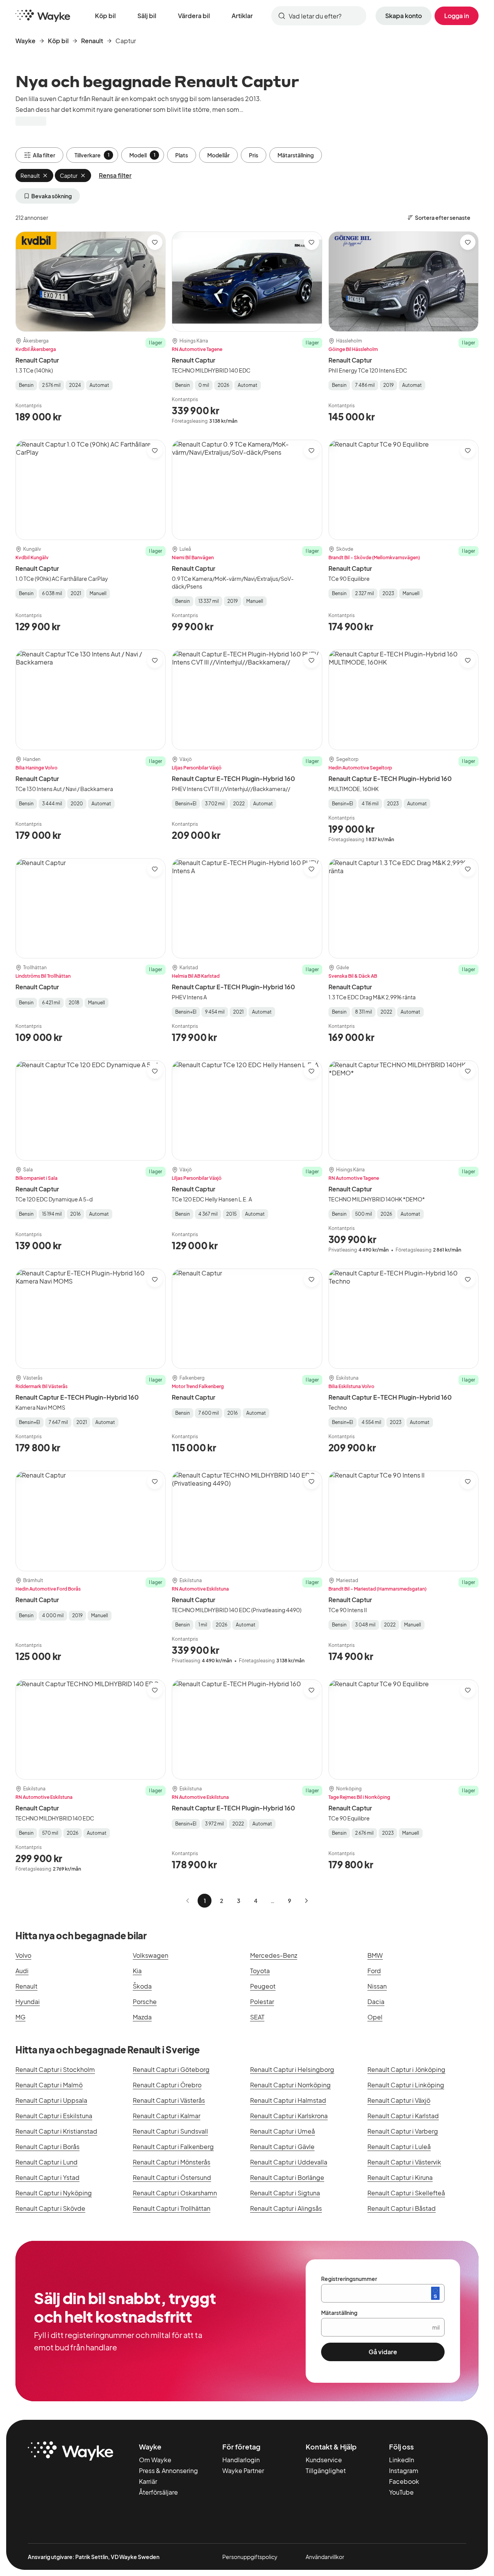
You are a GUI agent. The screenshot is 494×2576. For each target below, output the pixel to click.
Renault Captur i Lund (47, 2162)
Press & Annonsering (168, 2471)
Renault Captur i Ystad (47, 2177)
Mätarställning (296, 155)
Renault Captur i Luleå (399, 2147)
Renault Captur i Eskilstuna (54, 2116)
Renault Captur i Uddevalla (289, 2162)
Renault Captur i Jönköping (406, 2069)
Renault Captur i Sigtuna (285, 2193)
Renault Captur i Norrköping (290, 2085)
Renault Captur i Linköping (406, 2085)
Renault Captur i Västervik (404, 2162)
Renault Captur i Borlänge (287, 2177)
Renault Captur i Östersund (172, 2177)
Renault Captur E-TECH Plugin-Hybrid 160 (233, 779)
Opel (375, 2017)
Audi (22, 1971)
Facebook (404, 2481)
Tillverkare (92, 155)
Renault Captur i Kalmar (167, 2116)
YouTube (401, 2492)
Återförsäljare (158, 2492)
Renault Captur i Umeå (283, 2131)
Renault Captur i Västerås (169, 2100)
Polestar (262, 2002)
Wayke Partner (243, 2471)
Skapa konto (403, 16)
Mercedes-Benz (274, 1955)
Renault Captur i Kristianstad (56, 2131)
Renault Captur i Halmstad (288, 2100)
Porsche (145, 2002)
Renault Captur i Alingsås (286, 2208)
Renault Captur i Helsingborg (292, 2069)
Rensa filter (115, 175)
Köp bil (105, 16)
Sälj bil (147, 16)
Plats (182, 155)
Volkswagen (151, 1955)
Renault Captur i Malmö (49, 2085)
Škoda (142, 1986)
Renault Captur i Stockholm (55, 2069)
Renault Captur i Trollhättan (172, 2208)
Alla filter (44, 155)
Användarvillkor (325, 2557)
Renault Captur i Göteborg (171, 2069)
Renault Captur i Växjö (399, 2100)
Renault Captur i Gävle (282, 2147)
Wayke (25, 41)
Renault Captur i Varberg (403, 2131)
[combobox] (319, 16)
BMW (375, 1955)
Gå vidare (383, 2352)
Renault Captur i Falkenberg (173, 2147)
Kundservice (324, 2460)
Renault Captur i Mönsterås (172, 2162)
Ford (374, 1971)
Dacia (376, 2002)
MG (20, 2017)
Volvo (23, 1955)
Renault (92, 41)
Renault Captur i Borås (47, 2147)
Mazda (142, 2017)
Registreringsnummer (349, 2279)
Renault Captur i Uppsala (51, 2100)
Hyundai (28, 2002)
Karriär (148, 2481)
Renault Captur (37, 360)
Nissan (377, 1986)
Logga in (457, 16)
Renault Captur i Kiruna (400, 2177)
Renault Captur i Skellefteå (406, 2193)
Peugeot (263, 1986)
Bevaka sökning (52, 196)
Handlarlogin (241, 2460)
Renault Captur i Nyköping (54, 2193)
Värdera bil (194, 16)
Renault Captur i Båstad (402, 2208)
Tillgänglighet (326, 2471)
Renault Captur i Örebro (167, 2085)
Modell (142, 155)
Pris (254, 155)
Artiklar (242, 16)
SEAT (257, 2017)
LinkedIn (402, 2460)
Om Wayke (155, 2460)
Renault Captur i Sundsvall (170, 2131)
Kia (137, 1971)
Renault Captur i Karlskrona (289, 2116)
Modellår (218, 155)
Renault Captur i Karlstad (403, 2116)
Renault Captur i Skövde (50, 2208)
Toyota (260, 1971)
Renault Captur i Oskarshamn (175, 2193)
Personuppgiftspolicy (250, 2557)
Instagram (404, 2471)
